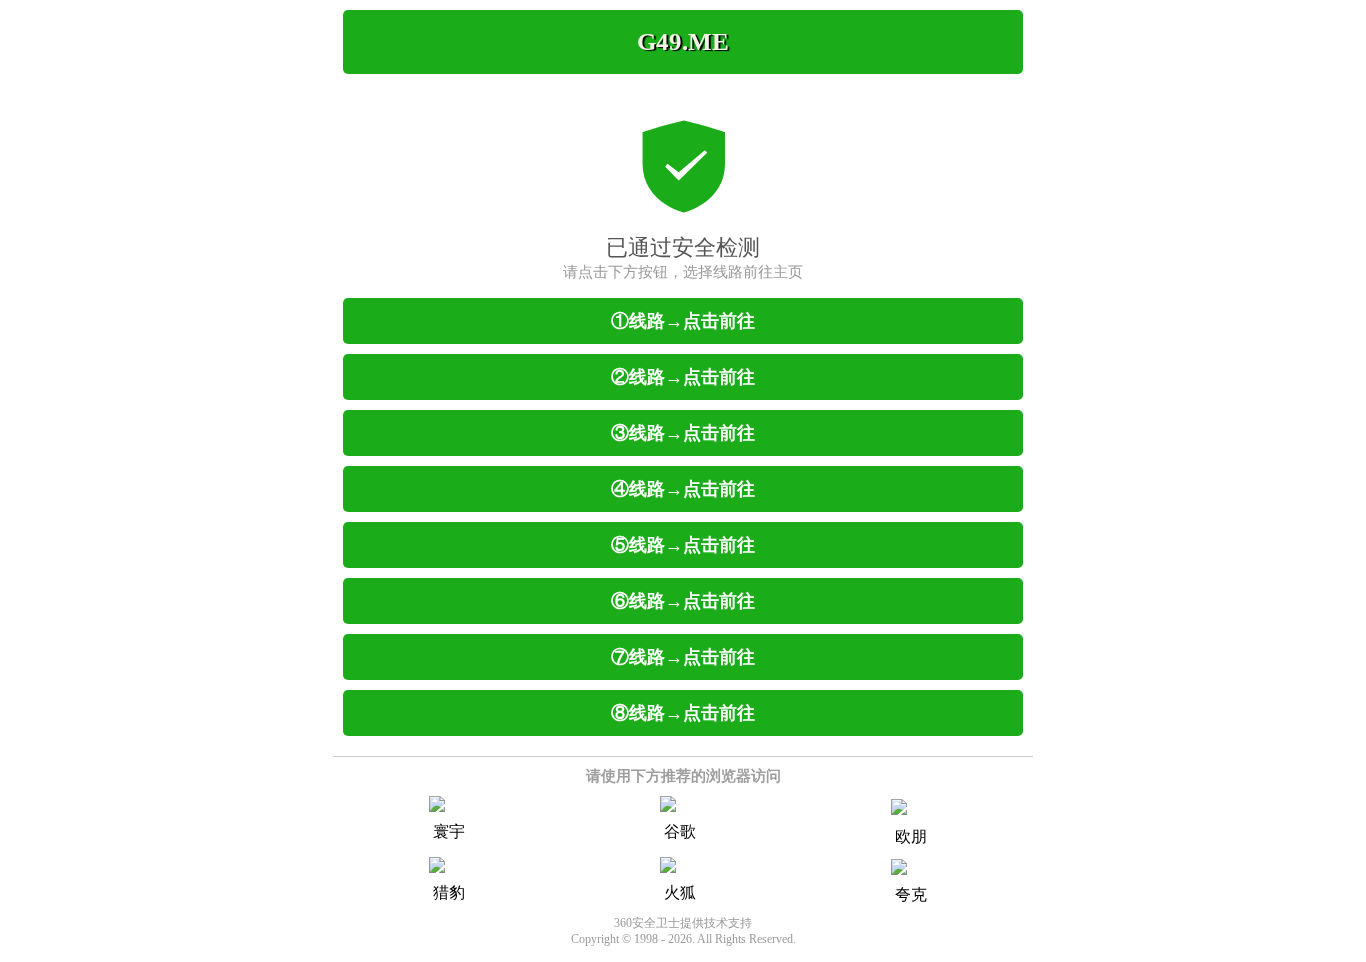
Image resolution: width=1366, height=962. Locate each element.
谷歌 (680, 831)
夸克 (911, 894)
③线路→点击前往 (683, 433)
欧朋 (911, 836)
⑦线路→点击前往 (683, 657)
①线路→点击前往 (683, 321)
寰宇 (449, 831)
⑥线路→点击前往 (683, 601)
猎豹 (449, 892)
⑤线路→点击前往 (683, 545)
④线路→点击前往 (683, 489)
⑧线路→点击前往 (683, 713)
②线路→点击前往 (683, 377)
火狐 (680, 892)
